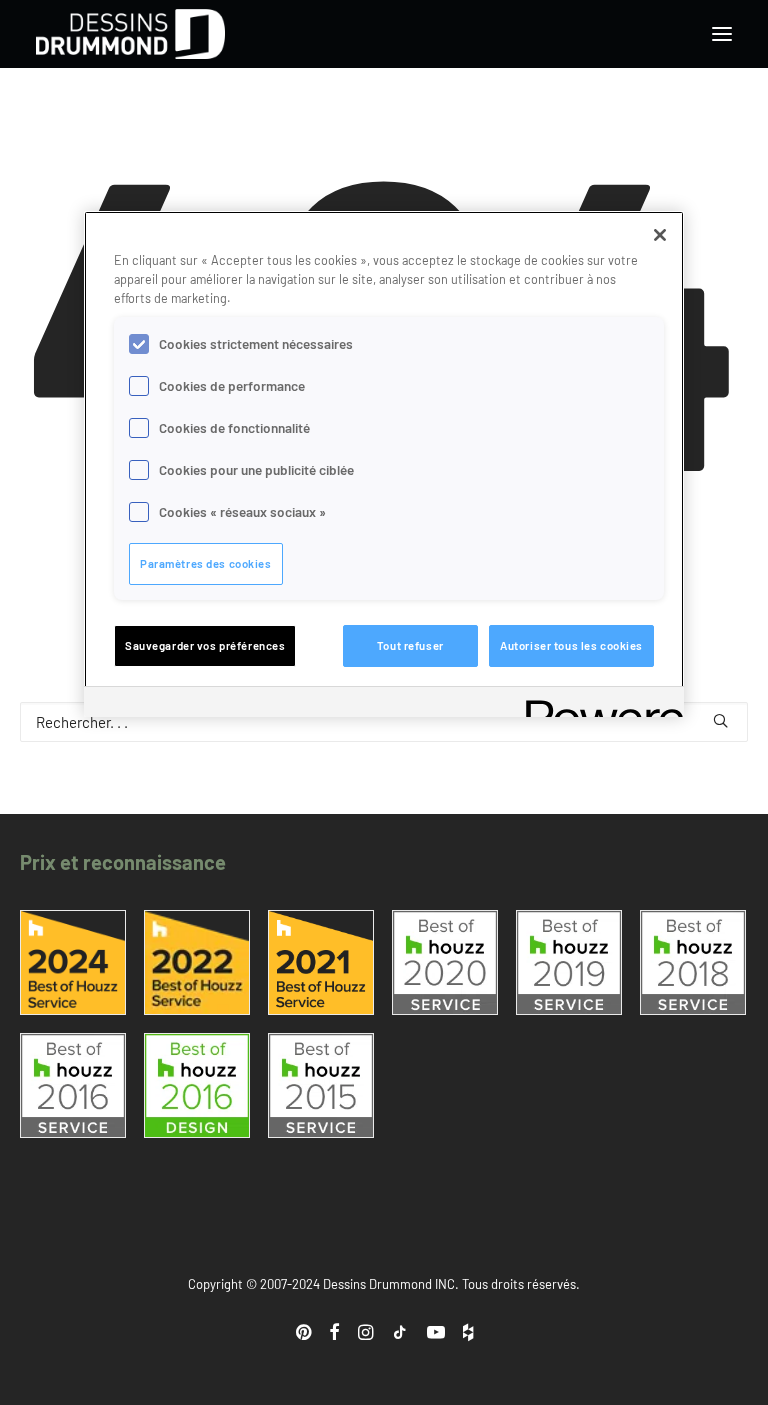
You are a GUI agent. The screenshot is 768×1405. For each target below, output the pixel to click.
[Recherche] (384, 722)
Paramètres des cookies (206, 563)
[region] (384, 464)
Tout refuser (410, 645)
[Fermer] (660, 235)
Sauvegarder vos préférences (205, 645)
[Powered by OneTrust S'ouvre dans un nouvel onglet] (598, 704)
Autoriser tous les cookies (571, 645)
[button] (722, 34)
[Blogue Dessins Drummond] (130, 34)
